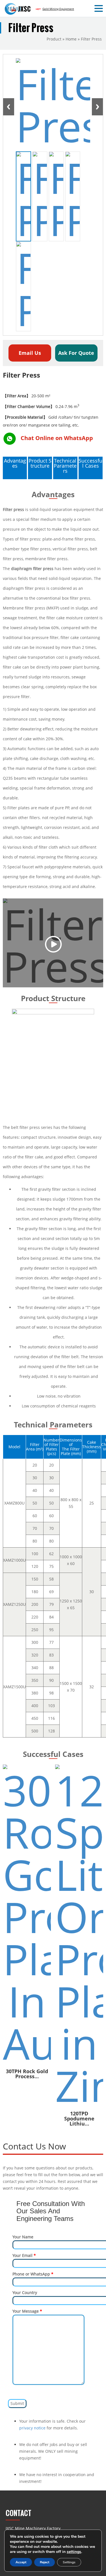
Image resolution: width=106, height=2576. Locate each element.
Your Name (23, 2237)
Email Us (30, 353)
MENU (13, 9)
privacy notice (32, 2428)
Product (54, 39)
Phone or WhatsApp (33, 2274)
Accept (21, 2562)
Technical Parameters (65, 466)
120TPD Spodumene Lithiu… (79, 2118)
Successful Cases (90, 463)
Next (97, 107)
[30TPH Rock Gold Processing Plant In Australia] (27, 1914)
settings (74, 2552)
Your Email (24, 2255)
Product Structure (40, 463)
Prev (9, 107)
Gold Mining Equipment (58, 9)
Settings (69, 2562)
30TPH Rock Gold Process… (27, 2074)
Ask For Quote (76, 353)
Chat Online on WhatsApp (57, 438)
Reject (45, 2562)
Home (71, 39)
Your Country (25, 2293)
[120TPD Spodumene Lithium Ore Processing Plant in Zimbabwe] (79, 1936)
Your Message (27, 2311)
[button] (99, 9)
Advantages (15, 463)
